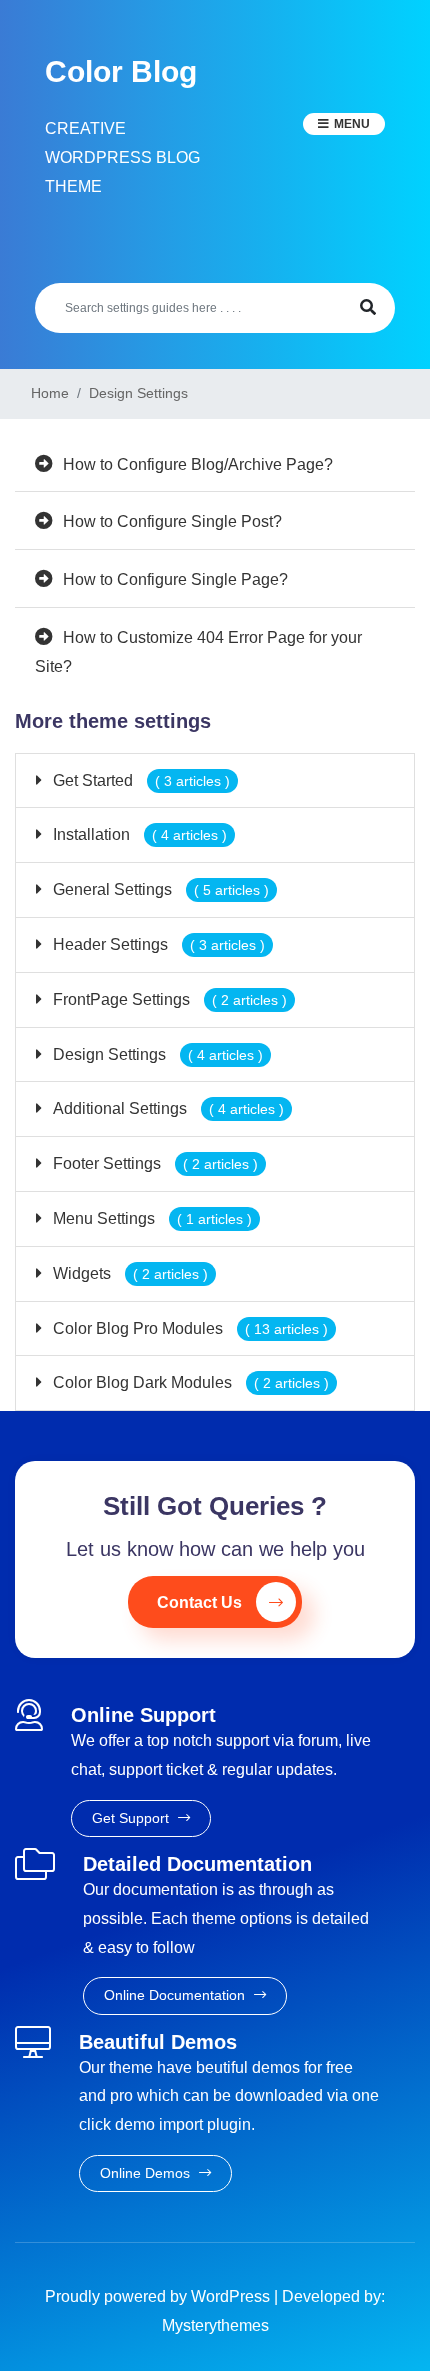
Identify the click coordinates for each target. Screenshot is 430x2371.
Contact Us (199, 1602)
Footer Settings (153, 1163)
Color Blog (121, 71)
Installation (138, 834)
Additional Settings (166, 1108)
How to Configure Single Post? (172, 521)
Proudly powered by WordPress (159, 2296)
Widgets (128, 1273)
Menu (352, 124)
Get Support (132, 1818)
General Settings (159, 889)
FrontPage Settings (168, 999)
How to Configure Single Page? (175, 579)
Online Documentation (176, 1995)
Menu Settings (150, 1218)
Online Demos (147, 2173)
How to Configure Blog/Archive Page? (198, 464)
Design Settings (156, 1054)
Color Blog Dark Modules (189, 1382)
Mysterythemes (215, 2325)
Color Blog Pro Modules (188, 1328)
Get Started (139, 780)
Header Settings (157, 944)
